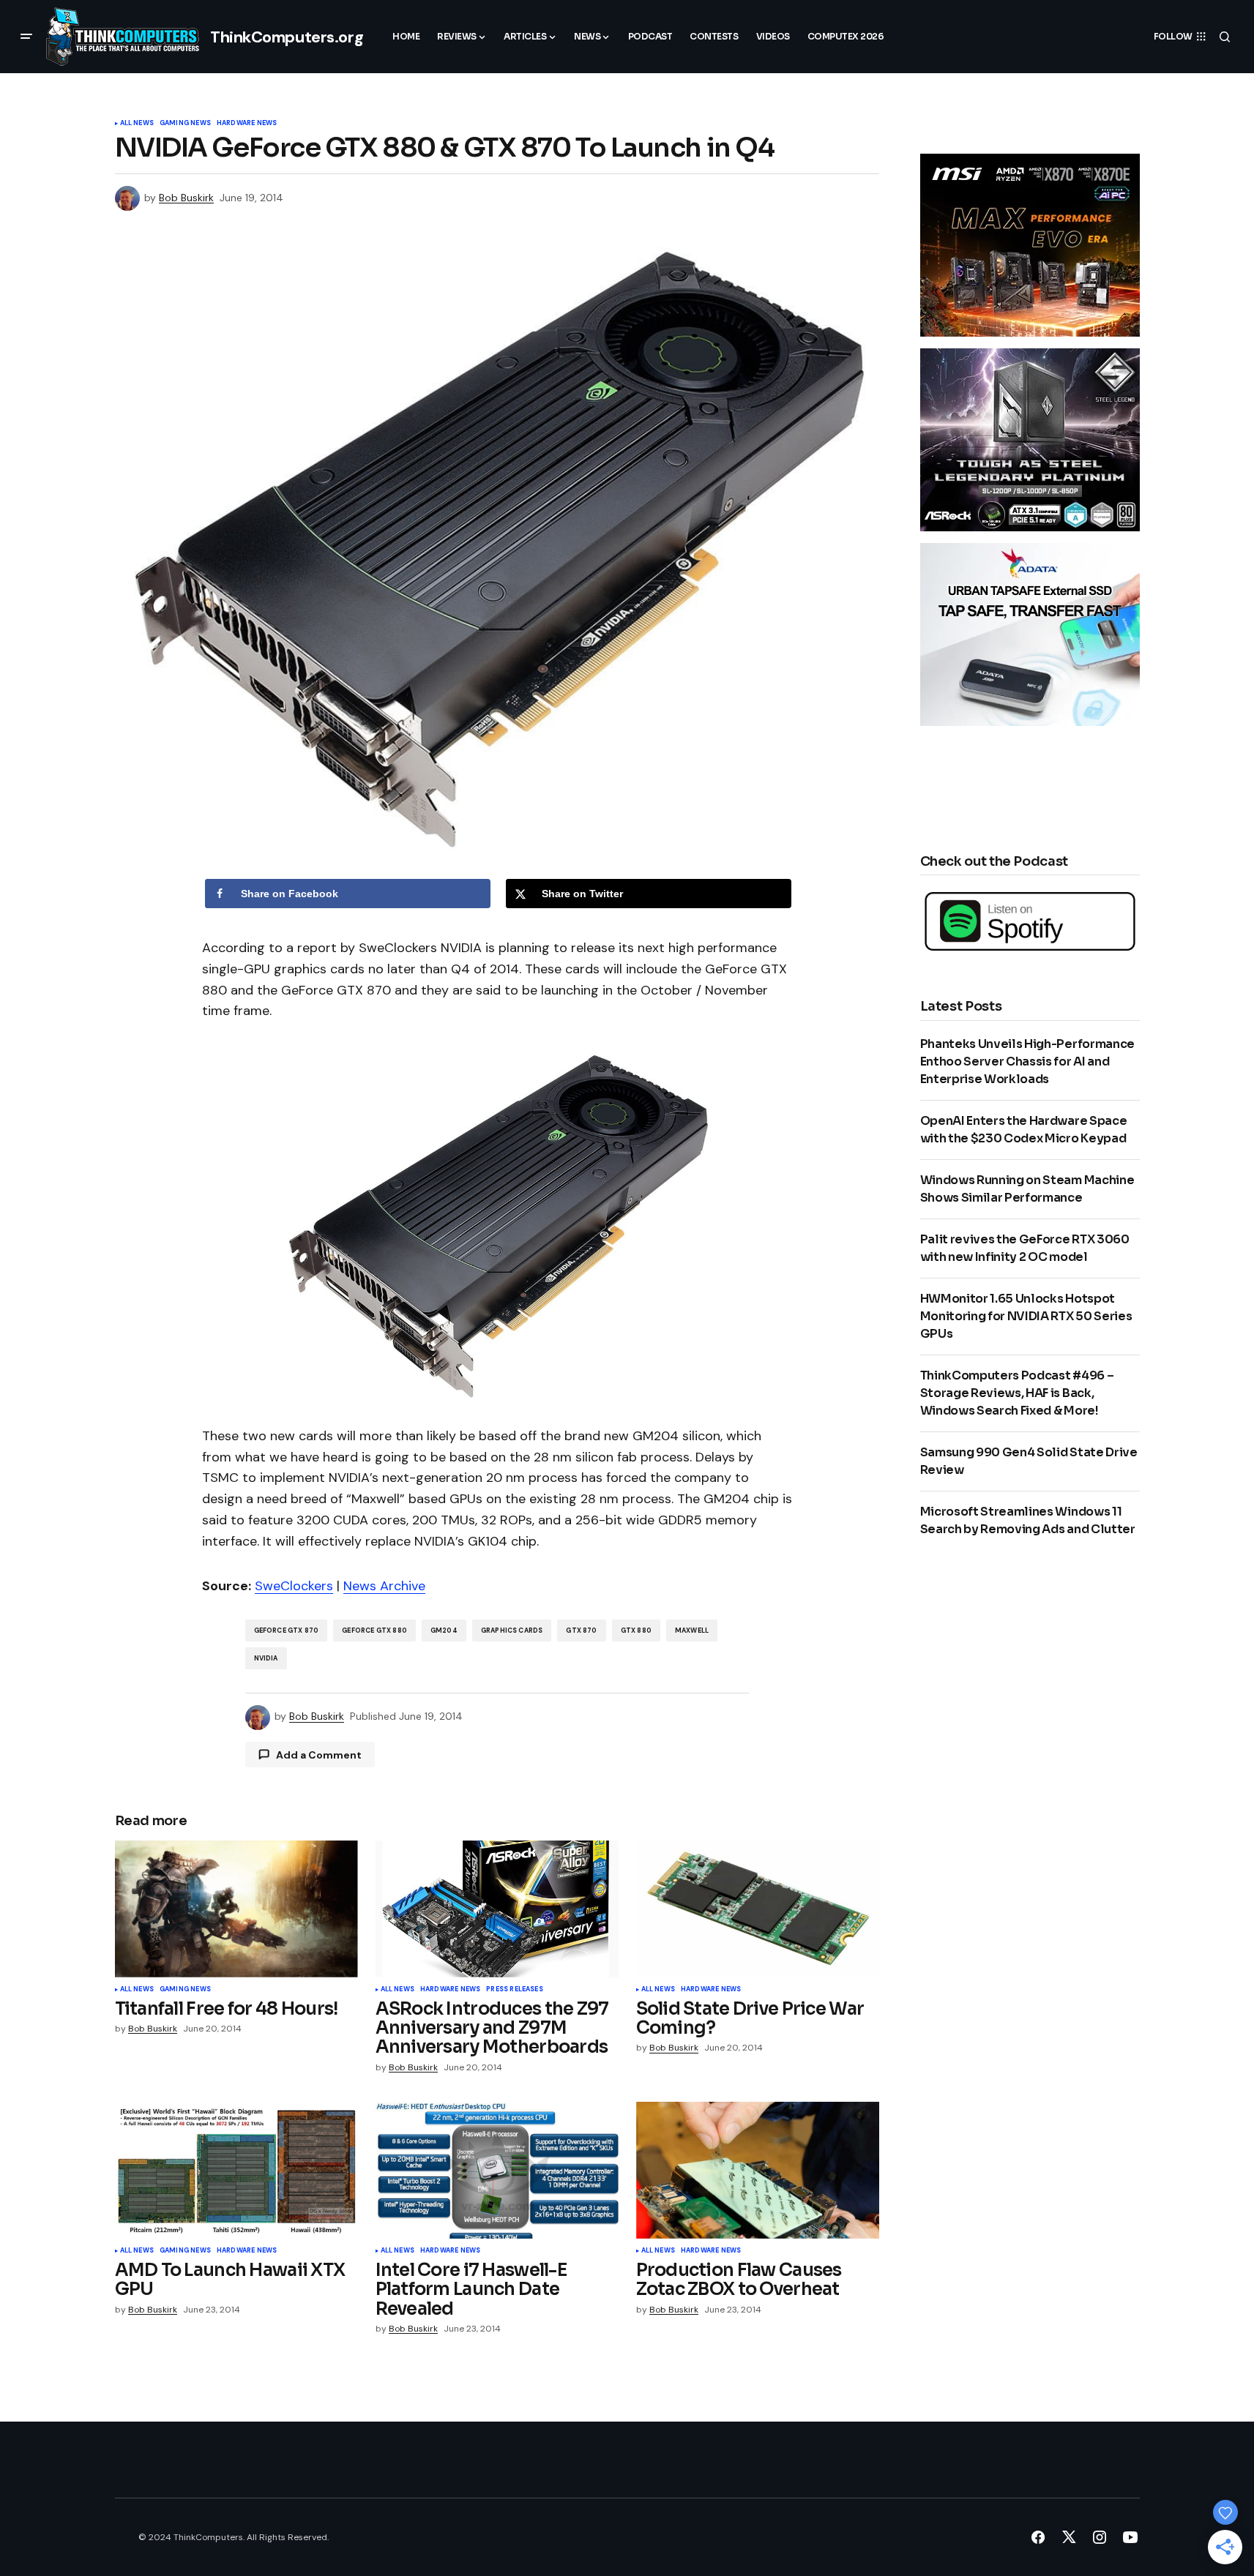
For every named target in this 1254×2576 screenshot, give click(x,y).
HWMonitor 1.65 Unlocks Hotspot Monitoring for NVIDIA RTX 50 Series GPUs (1026, 1316)
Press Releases (515, 1990)
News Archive (384, 1586)
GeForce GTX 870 (287, 1630)
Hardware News (247, 124)
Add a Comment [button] (319, 1755)
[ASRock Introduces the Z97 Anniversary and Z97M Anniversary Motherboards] (497, 1909)
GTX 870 (581, 1630)
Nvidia (266, 1658)
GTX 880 (636, 1630)
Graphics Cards (512, 1630)
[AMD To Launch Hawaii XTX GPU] (236, 2170)
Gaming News (185, 124)
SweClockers (294, 1586)
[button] (26, 37)
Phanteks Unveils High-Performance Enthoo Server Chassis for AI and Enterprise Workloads (1027, 1062)
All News (137, 124)
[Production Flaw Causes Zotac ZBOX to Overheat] (758, 2170)
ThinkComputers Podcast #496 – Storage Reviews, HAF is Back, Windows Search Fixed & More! (1017, 1393)
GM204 (444, 1630)
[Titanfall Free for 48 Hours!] (236, 1909)
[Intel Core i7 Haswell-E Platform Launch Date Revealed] (497, 2170)
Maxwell (692, 1630)
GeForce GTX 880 (374, 1630)
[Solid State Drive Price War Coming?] (758, 1909)
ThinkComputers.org (287, 37)
